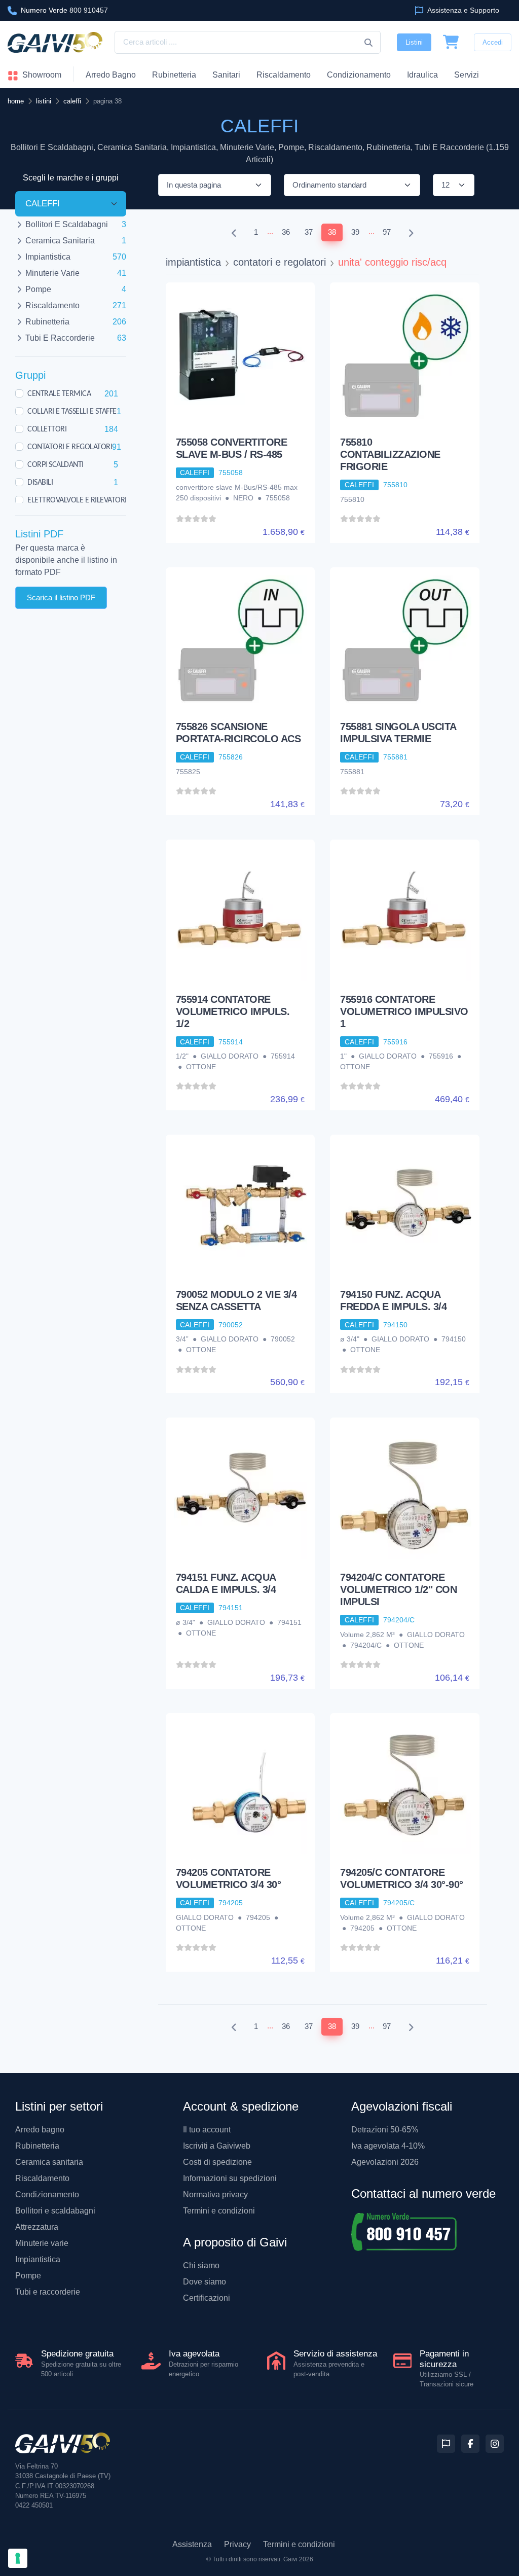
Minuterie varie (42, 2243)
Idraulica (422, 75)
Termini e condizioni (219, 2211)
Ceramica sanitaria (49, 2162)
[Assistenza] (446, 2444)
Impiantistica (38, 2259)
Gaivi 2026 (298, 2559)
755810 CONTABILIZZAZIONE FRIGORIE (390, 454)
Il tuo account (207, 2130)
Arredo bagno (40, 2130)
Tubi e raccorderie (48, 2292)
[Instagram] (495, 2444)
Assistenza (192, 2544)
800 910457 (64, 10)
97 (387, 232)
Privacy (237, 2544)
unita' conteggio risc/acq (392, 262)
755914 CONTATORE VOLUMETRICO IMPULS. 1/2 (233, 1011)
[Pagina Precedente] (234, 232)
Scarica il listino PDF (61, 597)
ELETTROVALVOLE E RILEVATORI (77, 500)
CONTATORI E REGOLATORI (70, 447)
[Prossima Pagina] (411, 232)
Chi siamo (201, 2265)
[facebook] (470, 2444)
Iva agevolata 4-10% (388, 2146)
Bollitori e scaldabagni (55, 2211)
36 (286, 232)
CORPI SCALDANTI (55, 464)
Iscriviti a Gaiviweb (217, 2146)
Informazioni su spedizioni (230, 2178)
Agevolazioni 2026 (385, 2162)
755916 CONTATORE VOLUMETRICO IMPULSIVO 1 (404, 1011)
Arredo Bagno (111, 75)
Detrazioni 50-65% (385, 2130)
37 (309, 232)
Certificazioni (207, 2298)
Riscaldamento (284, 75)
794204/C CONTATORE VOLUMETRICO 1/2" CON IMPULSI (398, 1589)
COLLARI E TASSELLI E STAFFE (72, 411)
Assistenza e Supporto (462, 10)
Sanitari (226, 75)
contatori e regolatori (280, 262)
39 (355, 232)
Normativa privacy (215, 2194)
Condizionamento (47, 2194)
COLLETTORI (47, 429)
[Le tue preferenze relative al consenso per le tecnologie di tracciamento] (18, 2558)
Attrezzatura (37, 2227)
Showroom (41, 75)
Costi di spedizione (217, 2162)
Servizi (467, 75)
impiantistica (193, 262)
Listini (414, 42)
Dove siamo (205, 2282)
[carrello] (451, 43)
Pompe (28, 2276)
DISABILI (40, 482)
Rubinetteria (174, 75)
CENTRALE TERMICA (59, 393)
